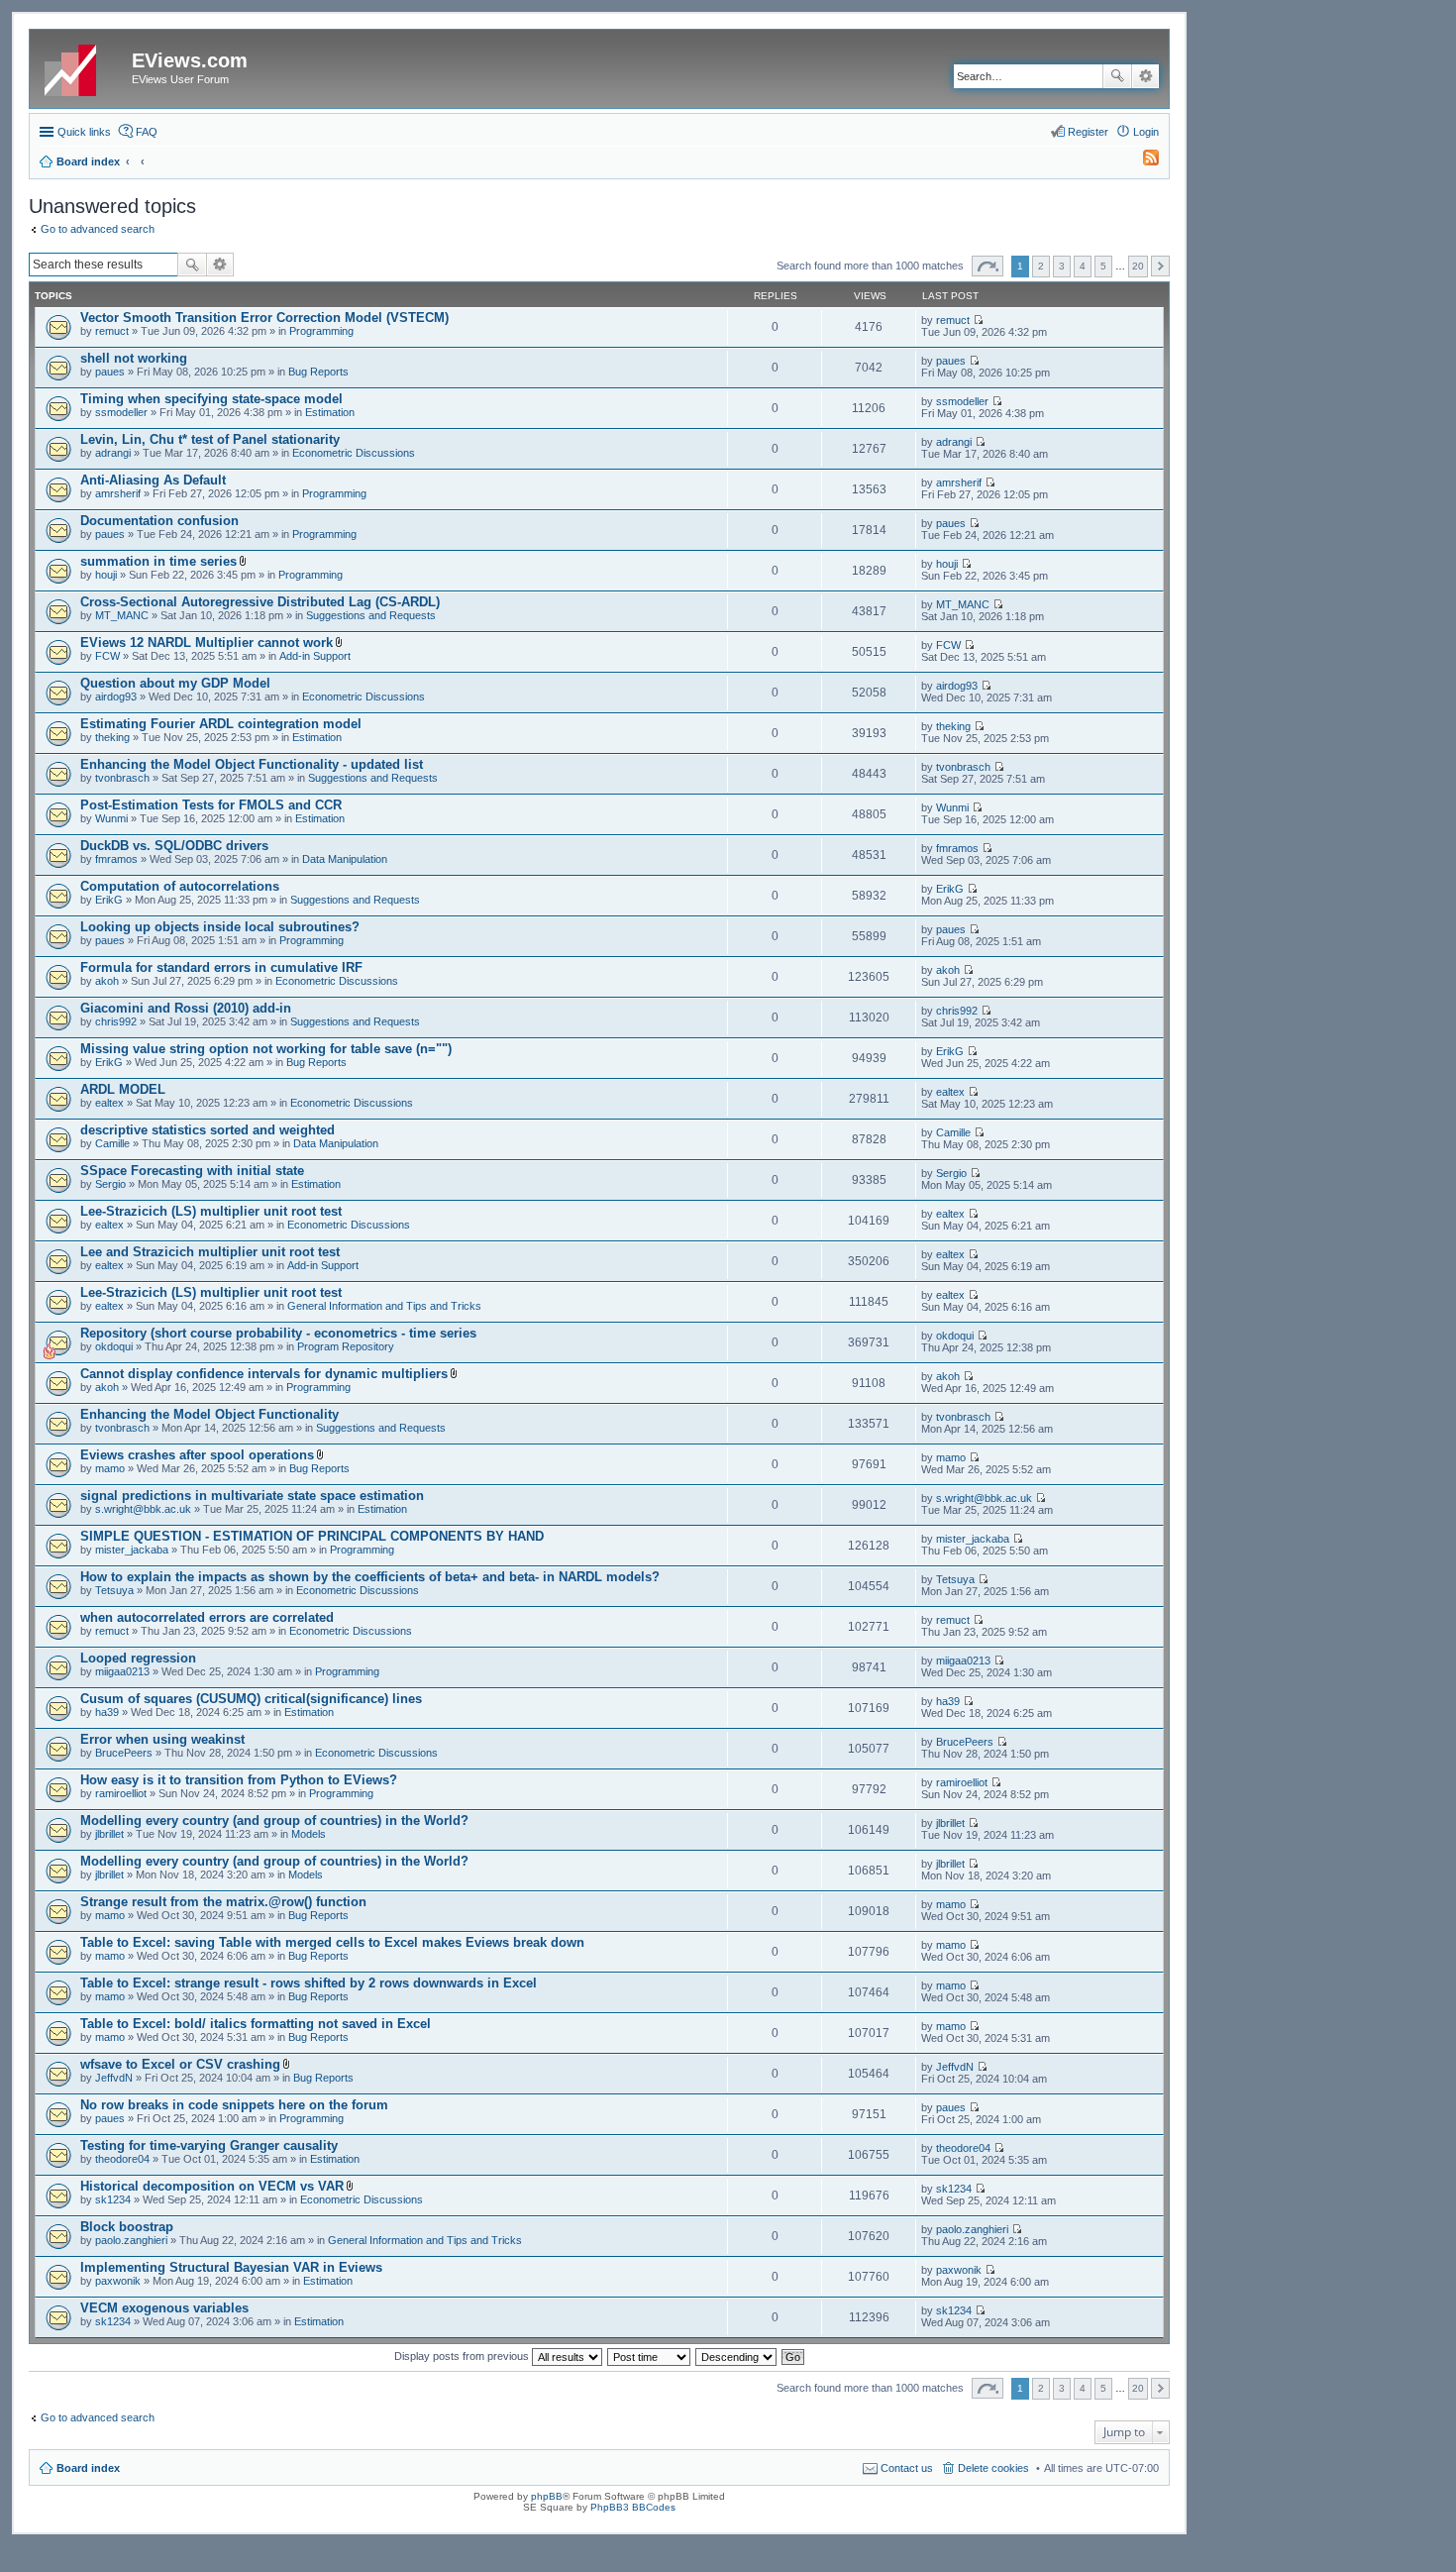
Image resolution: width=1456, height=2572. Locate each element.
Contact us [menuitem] (907, 2468)
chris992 (116, 1021)
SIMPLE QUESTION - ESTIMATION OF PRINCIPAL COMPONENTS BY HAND (312, 1536)
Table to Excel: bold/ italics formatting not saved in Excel (256, 2024)
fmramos (116, 859)
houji (106, 575)
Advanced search (1145, 76)
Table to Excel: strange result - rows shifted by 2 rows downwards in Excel (309, 1983)
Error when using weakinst (162, 1739)
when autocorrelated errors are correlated (207, 1617)
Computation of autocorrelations (180, 886)
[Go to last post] (978, 320)
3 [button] (1062, 266)
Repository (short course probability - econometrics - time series (278, 1333)
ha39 (107, 1712)
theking (112, 737)
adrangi (113, 453)
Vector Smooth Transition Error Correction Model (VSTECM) (264, 318)
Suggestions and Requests (371, 615)
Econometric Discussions (354, 453)
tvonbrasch (122, 778)
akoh (107, 981)
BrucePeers (124, 1753)
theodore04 (122, 2159)
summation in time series (158, 561)
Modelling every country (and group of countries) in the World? (274, 1821)
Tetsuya (114, 1590)
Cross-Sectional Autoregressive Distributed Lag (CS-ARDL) (260, 602)
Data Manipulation (345, 859)
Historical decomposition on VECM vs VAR (212, 2186)
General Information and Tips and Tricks (384, 1306)
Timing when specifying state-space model (211, 399)
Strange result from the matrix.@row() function (223, 1902)
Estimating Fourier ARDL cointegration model (221, 724)
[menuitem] (1142, 161)
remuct (112, 331)
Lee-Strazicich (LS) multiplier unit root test (211, 1211)
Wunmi (111, 818)
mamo (110, 1468)
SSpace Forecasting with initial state (192, 1171)
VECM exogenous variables (164, 2308)
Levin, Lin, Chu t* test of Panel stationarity (210, 439)
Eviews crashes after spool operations (197, 1455)
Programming (321, 331)
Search (1117, 76)
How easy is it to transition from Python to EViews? (239, 1780)
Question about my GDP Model (175, 683)
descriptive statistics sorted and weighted (208, 1130)
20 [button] (1138, 266)
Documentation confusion (159, 521)
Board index (88, 2468)
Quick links (84, 132)
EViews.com (190, 60)
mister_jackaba (132, 1550)
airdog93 (116, 697)
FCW (107, 656)
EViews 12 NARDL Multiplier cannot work (207, 643)
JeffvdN (114, 2078)
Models (309, 1834)
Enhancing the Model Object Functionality (209, 1414)
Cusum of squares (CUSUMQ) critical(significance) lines (251, 1699)
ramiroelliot (121, 1793)
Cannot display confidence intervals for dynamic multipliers (264, 1374)
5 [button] (1103, 266)
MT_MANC (122, 615)
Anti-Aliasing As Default (153, 480)
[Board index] (83, 66)
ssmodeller (121, 412)
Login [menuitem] (1146, 132)
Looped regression (138, 1658)
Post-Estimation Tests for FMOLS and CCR (211, 805)
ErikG (109, 900)
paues (110, 372)
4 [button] (1083, 266)
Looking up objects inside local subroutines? (220, 927)
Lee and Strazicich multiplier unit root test (210, 1252)
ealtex (109, 1103)
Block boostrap (127, 2227)
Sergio (110, 1184)
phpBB (547, 2496)
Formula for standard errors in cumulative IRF (221, 967)
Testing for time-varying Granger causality (209, 2145)
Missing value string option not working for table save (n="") (266, 1049)
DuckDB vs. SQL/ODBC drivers (174, 846)
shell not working (134, 358)
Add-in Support (315, 656)
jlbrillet (109, 1834)
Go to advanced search (98, 229)
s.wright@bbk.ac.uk (143, 1509)
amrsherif (118, 493)
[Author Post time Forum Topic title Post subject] (650, 2356)
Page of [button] (988, 266)
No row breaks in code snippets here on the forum (234, 2105)
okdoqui (114, 1346)
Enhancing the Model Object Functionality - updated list (252, 764)
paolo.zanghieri (131, 2240)
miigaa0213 (122, 1671)
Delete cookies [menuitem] (993, 2468)
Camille (112, 1143)
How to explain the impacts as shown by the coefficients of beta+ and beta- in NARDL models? (370, 1577)
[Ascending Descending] (737, 2356)
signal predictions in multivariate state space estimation (252, 1496)
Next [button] (1160, 266)
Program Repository (346, 1346)
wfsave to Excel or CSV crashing (180, 2064)
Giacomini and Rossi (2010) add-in (186, 1008)
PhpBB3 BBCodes (633, 2507)
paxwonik (118, 2281)
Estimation (330, 412)
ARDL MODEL (123, 1089)
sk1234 (113, 2199)
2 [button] (1041, 266)
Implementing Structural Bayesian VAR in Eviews (231, 2267)
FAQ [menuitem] (147, 132)
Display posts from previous (463, 2356)
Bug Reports (318, 372)
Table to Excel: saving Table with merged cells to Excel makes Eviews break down (332, 1942)
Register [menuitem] (1088, 132)
